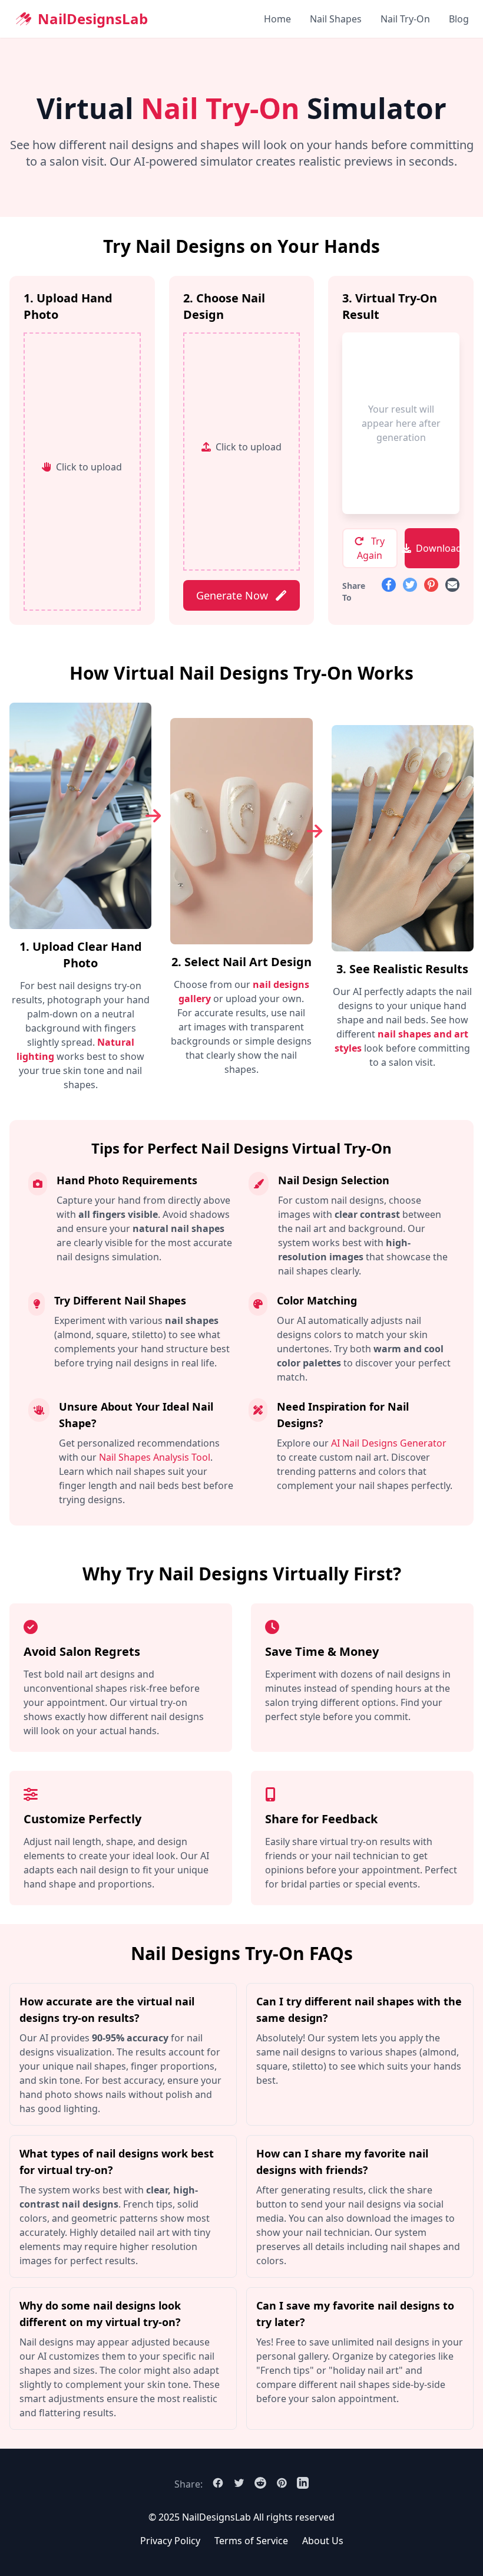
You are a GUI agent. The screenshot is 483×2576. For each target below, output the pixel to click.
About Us (323, 2541)
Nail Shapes (336, 19)
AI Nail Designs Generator (389, 1443)
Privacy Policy (170, 2541)
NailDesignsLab (93, 19)
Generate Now (234, 595)
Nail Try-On (405, 19)
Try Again (371, 548)
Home (277, 19)
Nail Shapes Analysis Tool (155, 1457)
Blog (459, 19)
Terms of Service (251, 2541)
